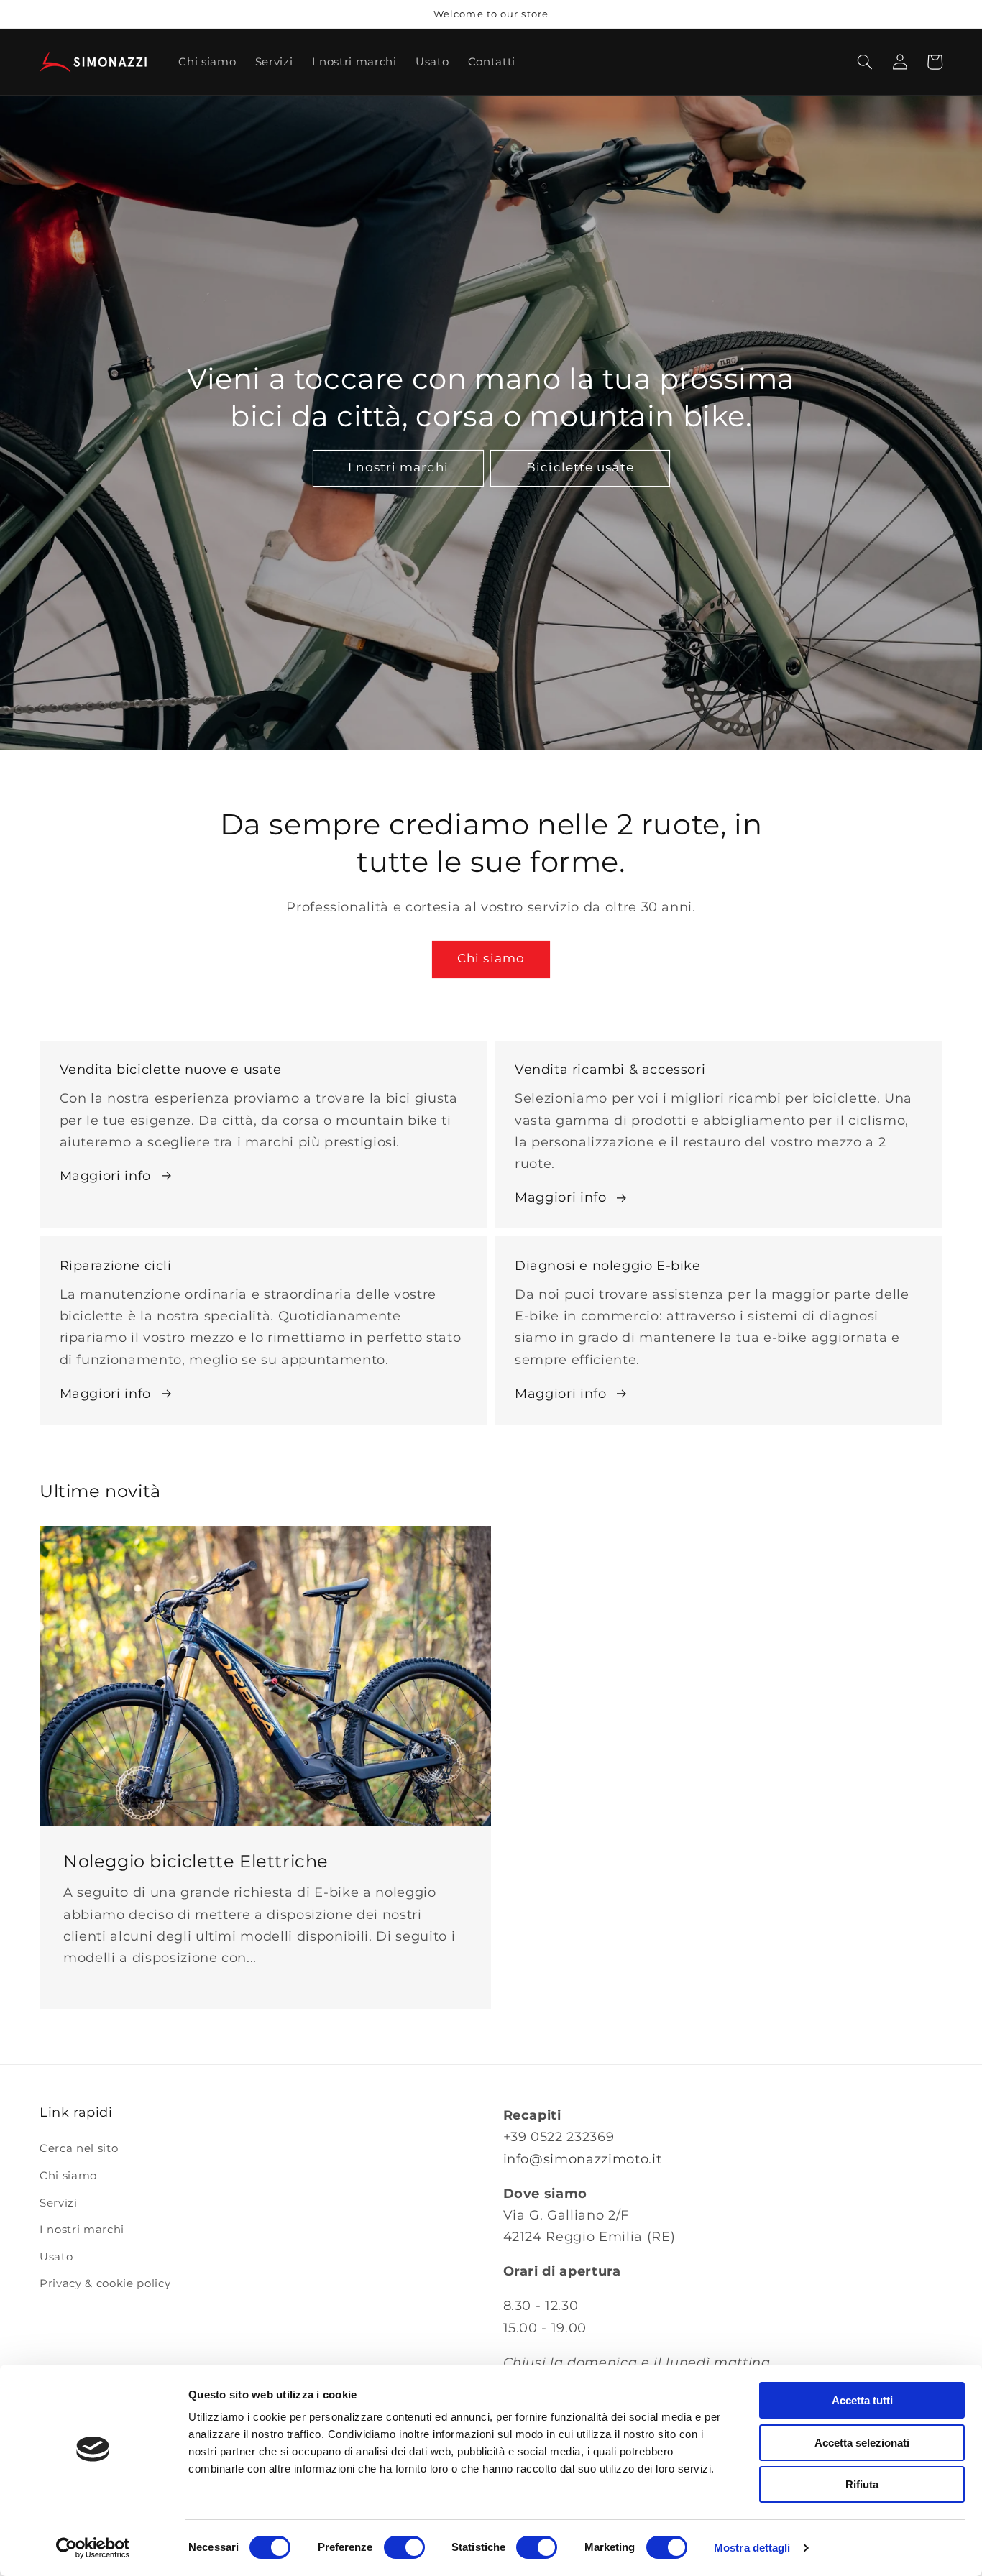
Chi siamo (491, 958)
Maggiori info (106, 1176)
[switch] (404, 2547)
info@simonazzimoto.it (583, 2159)
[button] (865, 62)
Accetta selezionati (862, 2443)
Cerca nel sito (79, 2148)
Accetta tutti (862, 2400)
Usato (56, 2257)
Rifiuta (862, 2484)
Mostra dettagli (752, 2548)
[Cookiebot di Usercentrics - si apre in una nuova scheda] (93, 2548)
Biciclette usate (580, 467)
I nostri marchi (398, 467)
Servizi (59, 2203)
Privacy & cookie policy (105, 2283)
